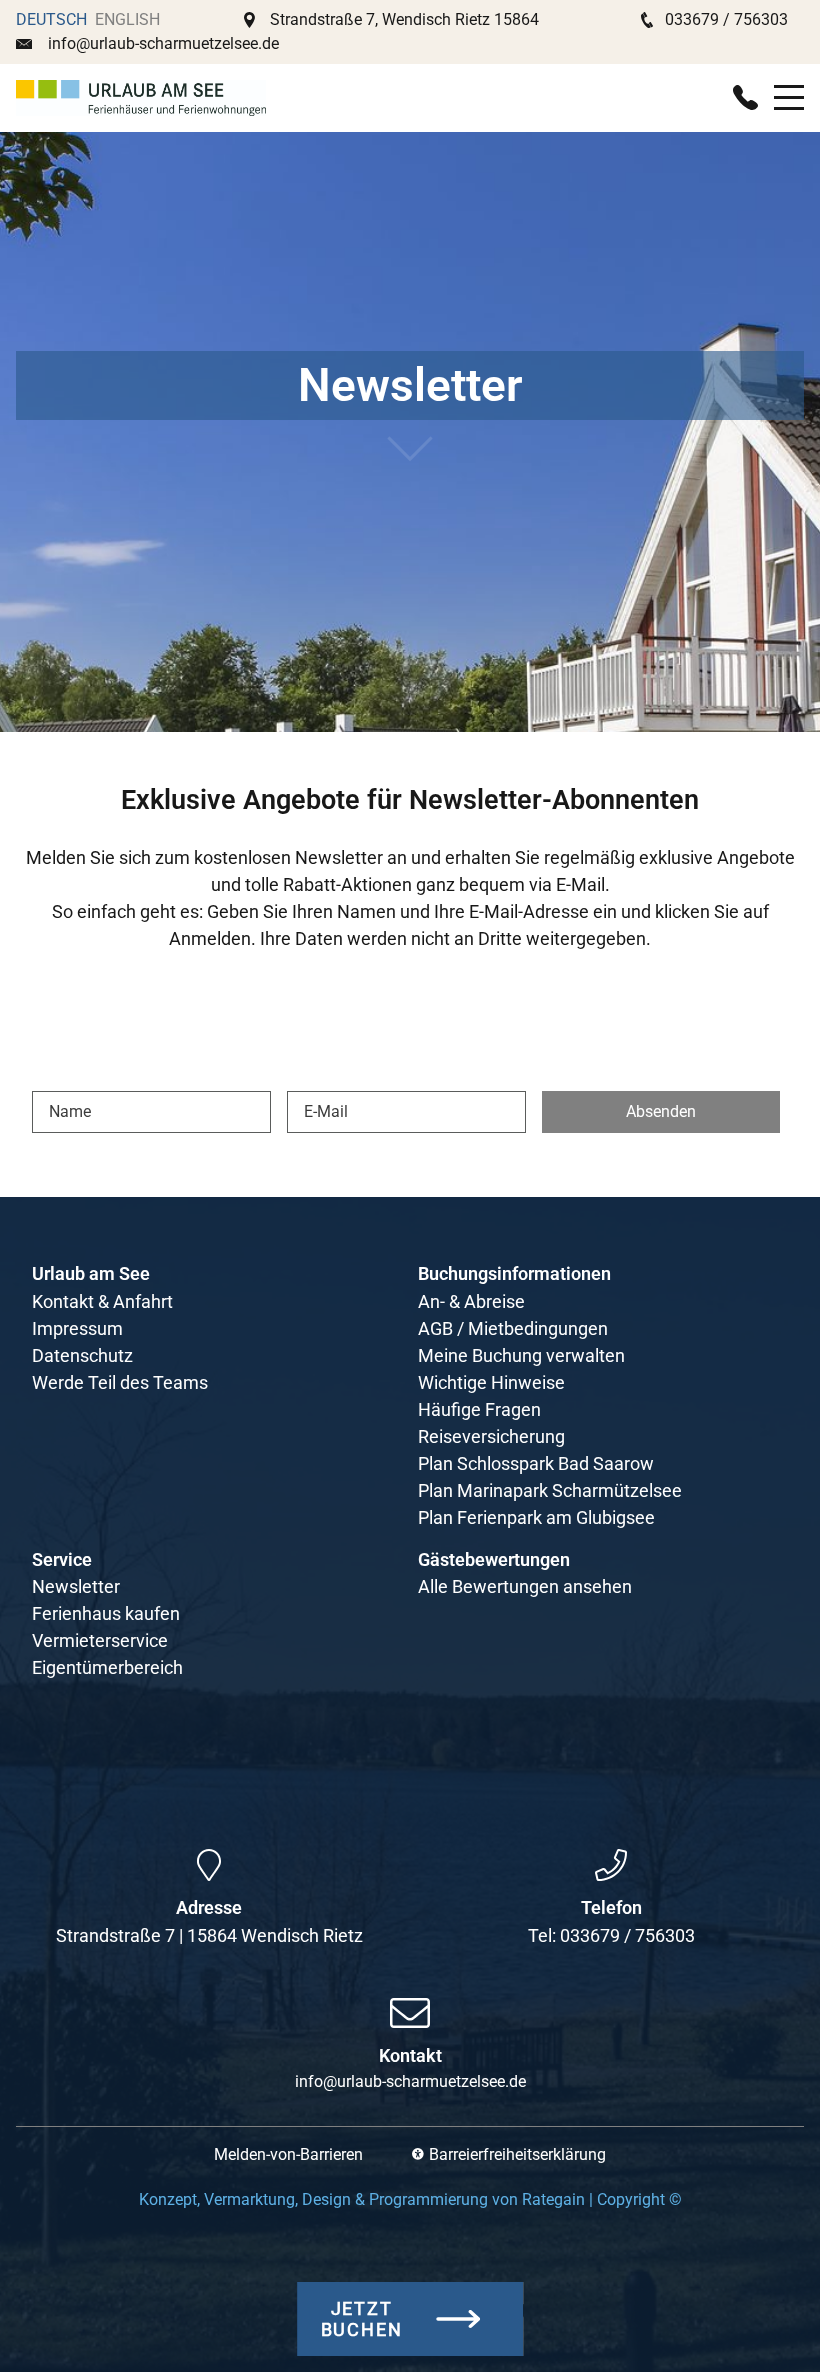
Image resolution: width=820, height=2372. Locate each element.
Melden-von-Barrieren (288, 2154)
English (127, 19)
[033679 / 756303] (611, 1865)
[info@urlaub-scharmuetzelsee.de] (410, 2013)
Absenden (661, 1111)
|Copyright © (410, 2199)
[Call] (745, 97)
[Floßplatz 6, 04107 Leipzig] (209, 1865)
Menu (789, 86)
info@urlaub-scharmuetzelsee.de (163, 43)
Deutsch (51, 19)
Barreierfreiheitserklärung (517, 2154)
